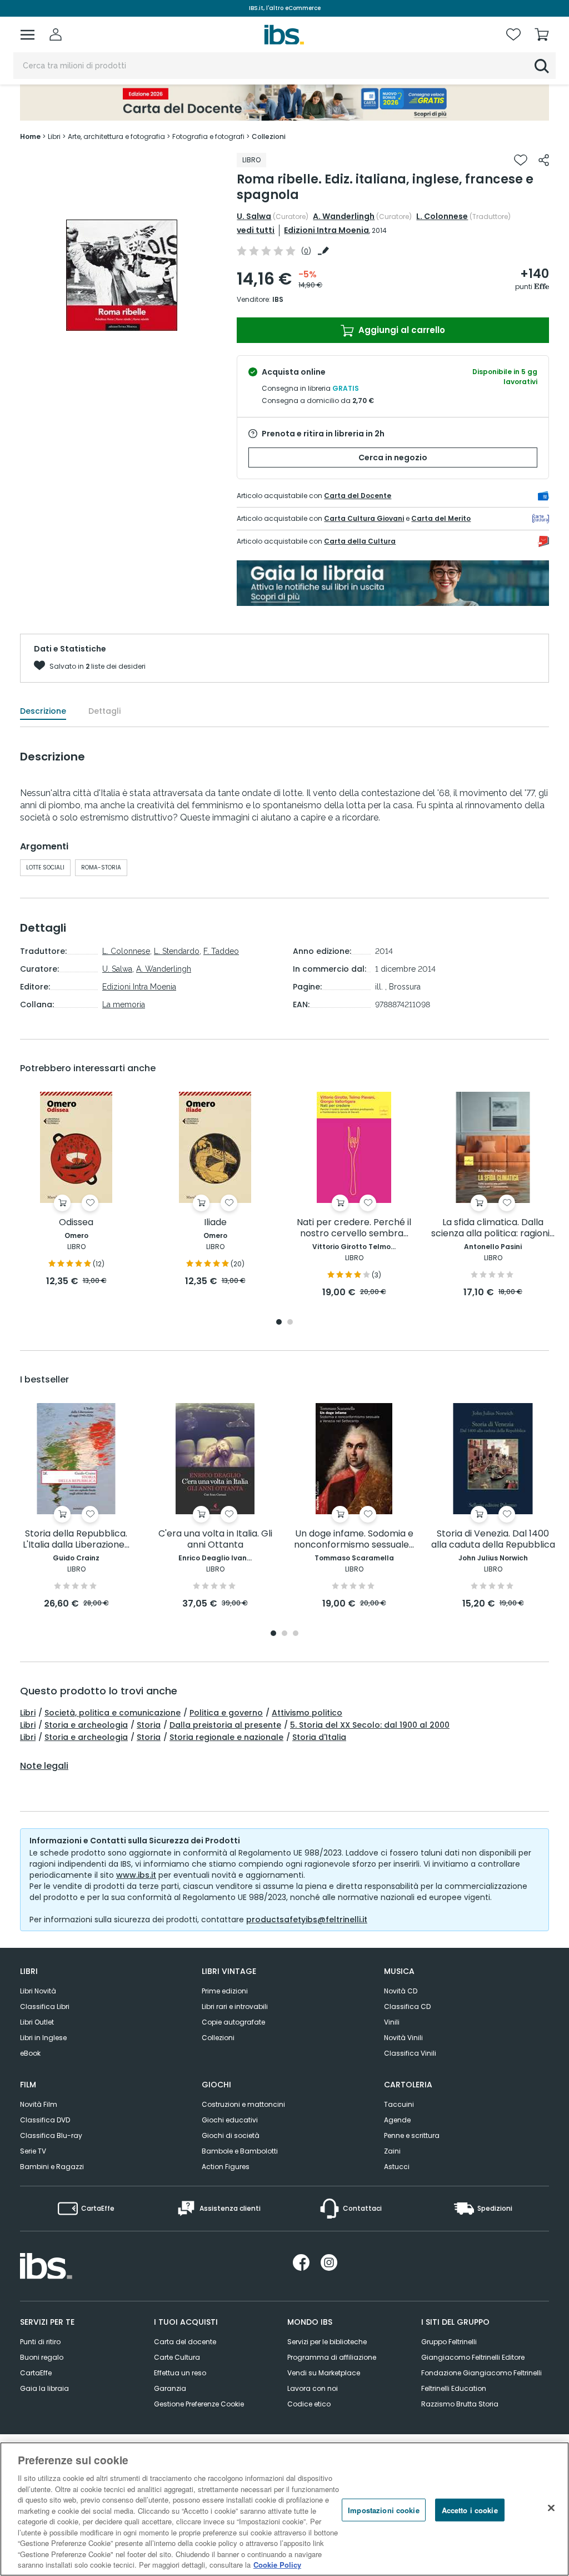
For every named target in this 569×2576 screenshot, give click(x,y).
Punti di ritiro (40, 2342)
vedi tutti (256, 230)
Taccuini (399, 2104)
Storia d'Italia (319, 1737)
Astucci (397, 2167)
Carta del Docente (358, 496)
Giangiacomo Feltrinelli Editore (473, 2357)
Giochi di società (231, 2135)
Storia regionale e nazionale (226, 1737)
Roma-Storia (101, 867)
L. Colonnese (442, 216)
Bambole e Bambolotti (240, 2151)
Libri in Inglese (43, 2038)
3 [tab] (296, 1634)
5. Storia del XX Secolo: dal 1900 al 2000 (370, 1725)
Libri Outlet (37, 2022)
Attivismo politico (307, 1713)
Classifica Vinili (410, 2053)
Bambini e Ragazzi (52, 2167)
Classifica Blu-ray (51, 2135)
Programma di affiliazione (332, 2357)
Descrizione (43, 711)
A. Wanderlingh (344, 216)
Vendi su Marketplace (324, 2373)
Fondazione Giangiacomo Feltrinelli (481, 2373)
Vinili (392, 2022)
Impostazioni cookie (383, 2510)
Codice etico (309, 2404)
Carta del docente (185, 2342)
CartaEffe (36, 2373)
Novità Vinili (403, 2038)
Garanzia (170, 2388)
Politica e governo (226, 1713)
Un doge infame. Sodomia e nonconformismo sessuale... (354, 1540)
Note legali (44, 1766)
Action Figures (226, 2167)
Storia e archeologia (86, 1725)
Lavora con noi (313, 2388)
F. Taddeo (221, 951)
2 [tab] (290, 1323)
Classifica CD (407, 2006)
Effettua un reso (180, 2373)
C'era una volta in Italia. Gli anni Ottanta (215, 1540)
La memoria (124, 1004)
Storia (149, 1725)
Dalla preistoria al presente (225, 1725)
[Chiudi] (551, 2508)
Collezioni (218, 2038)
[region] (284, 2509)
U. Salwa (254, 216)
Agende (397, 2120)
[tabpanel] (76, 1190)
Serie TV (33, 2151)
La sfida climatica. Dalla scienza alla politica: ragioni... (493, 1228)
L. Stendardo (177, 951)
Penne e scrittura (412, 2135)
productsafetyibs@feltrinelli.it (307, 1919)
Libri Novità (38, 1991)
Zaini (392, 2151)
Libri (28, 1713)
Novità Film (39, 2104)
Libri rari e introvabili (235, 2006)
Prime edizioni (225, 1991)
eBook (30, 2053)
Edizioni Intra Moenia (326, 230)
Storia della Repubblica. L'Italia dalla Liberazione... (76, 1540)
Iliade (215, 1223)
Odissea (76, 1223)
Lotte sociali (45, 867)
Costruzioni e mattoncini (243, 2104)
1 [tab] (279, 1323)
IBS (278, 299)
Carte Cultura (177, 2357)
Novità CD (401, 1991)
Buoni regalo (42, 2357)
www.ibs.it (136, 1875)
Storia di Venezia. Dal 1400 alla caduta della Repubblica (493, 1540)
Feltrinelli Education (454, 2388)
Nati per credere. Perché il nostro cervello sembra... (354, 1228)
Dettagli (104, 711)
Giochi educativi (230, 2120)
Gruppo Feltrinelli (449, 2342)
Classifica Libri (45, 2006)
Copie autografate (233, 2022)
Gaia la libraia (44, 2388)
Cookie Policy (277, 2565)
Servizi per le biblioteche (327, 2342)
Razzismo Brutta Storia (460, 2404)
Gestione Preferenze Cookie (199, 2404)
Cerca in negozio (393, 457)
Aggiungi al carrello (401, 330)
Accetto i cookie (470, 2510)
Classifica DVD (45, 2120)
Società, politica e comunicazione (113, 1713)
